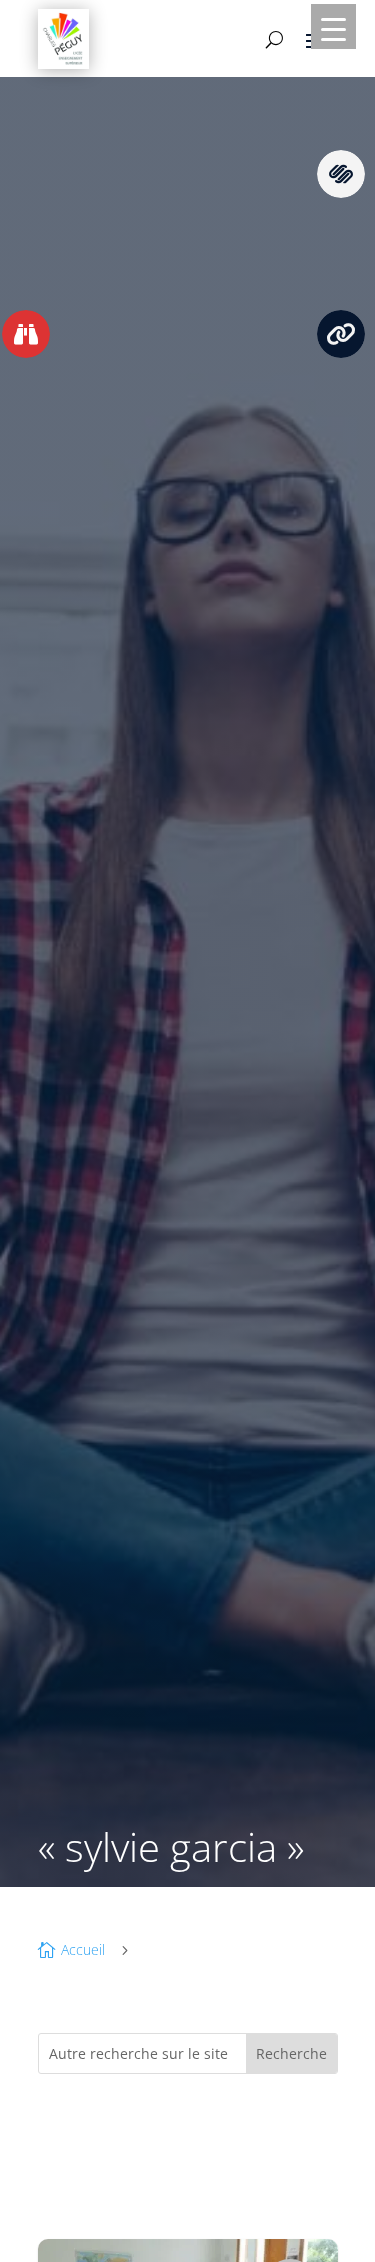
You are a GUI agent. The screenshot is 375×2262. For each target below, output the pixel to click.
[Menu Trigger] (333, 26)
